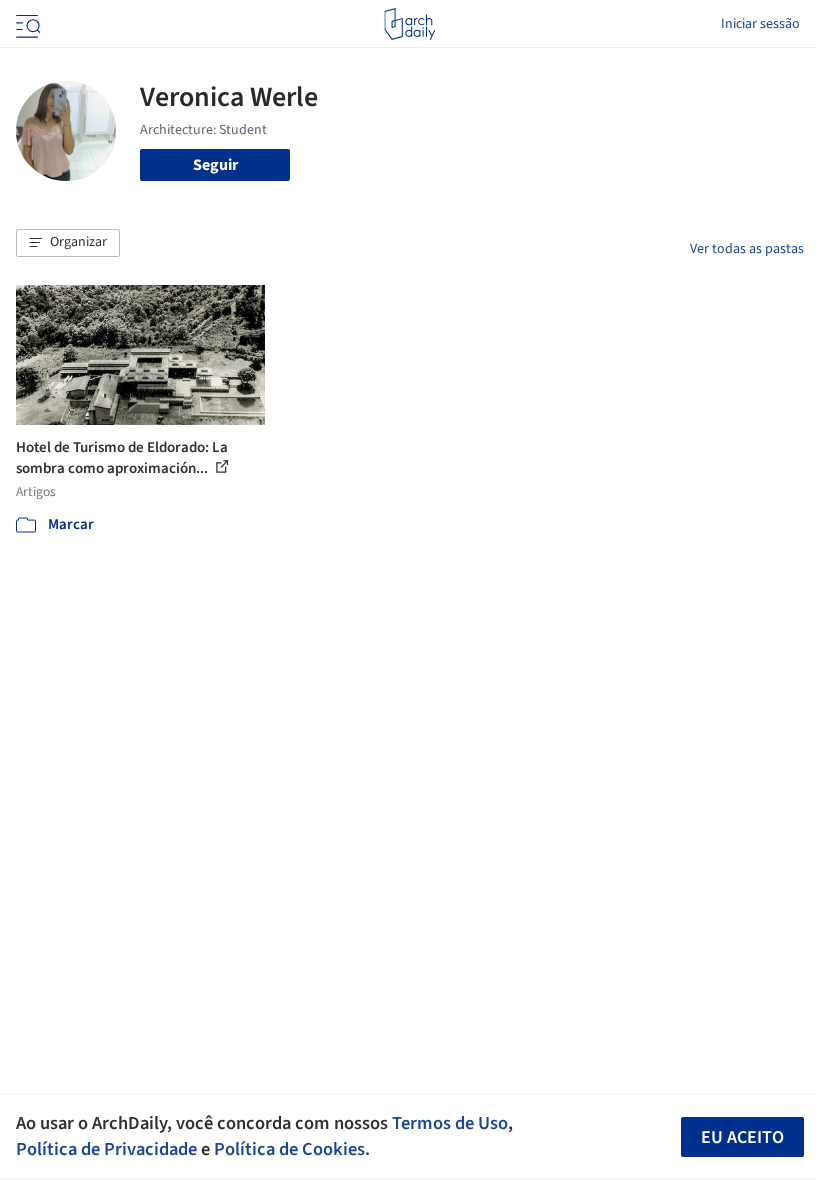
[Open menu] (26, 24)
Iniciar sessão (760, 24)
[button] (68, 243)
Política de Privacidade (106, 1149)
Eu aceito (742, 1137)
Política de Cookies (289, 1149)
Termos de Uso (450, 1123)
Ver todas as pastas (747, 249)
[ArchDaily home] (409, 24)
